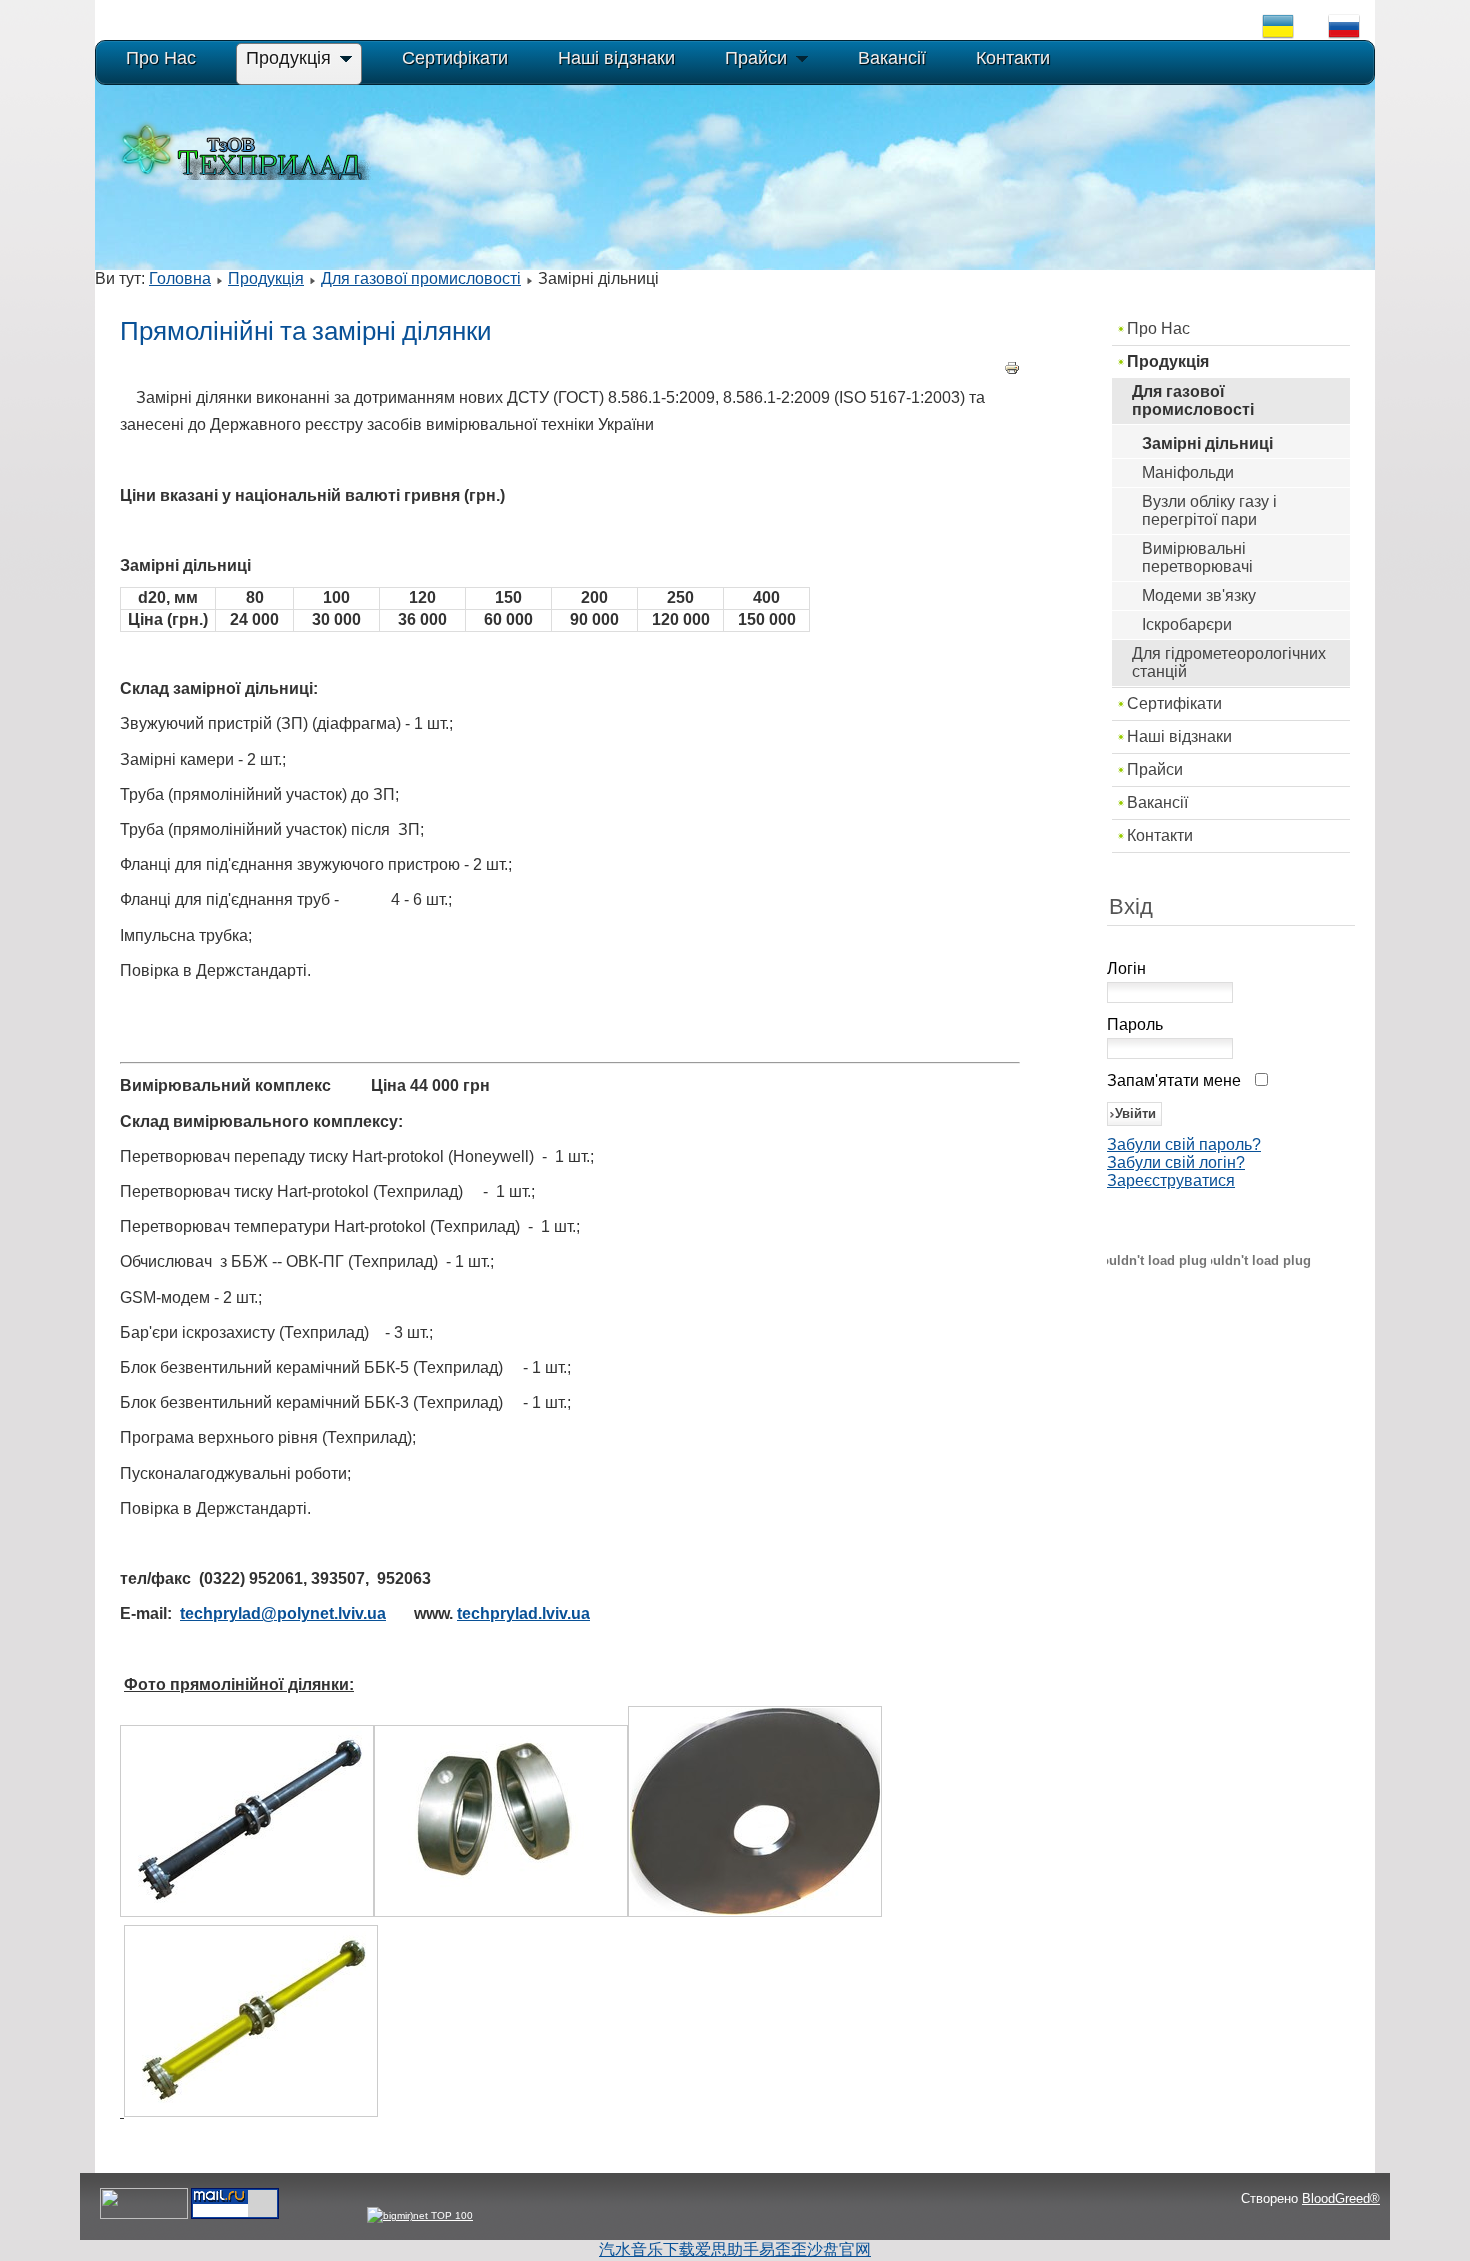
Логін (1126, 968)
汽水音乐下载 (647, 2249)
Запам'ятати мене (1174, 1080)
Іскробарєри (1187, 624)
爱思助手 (727, 2249)
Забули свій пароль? (1184, 1144)
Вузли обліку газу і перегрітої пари (1209, 510)
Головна (180, 278)
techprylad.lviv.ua (523, 1613)
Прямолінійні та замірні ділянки (306, 331)
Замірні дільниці (1207, 443)
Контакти (1160, 835)
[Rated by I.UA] (144, 2215)
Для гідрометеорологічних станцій (1229, 662)
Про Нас (1158, 328)
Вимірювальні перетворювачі (1197, 557)
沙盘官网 (839, 2249)
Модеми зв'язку (1199, 595)
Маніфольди (1188, 472)
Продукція (266, 278)
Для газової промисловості (421, 278)
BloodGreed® (1341, 2198)
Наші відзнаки (1179, 736)
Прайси (1155, 769)
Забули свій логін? (1176, 1162)
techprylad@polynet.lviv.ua (283, 1613)
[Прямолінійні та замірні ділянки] (247, 1911)
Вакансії (1157, 802)
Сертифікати (1174, 703)
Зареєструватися (1171, 1180)
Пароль (1135, 1024)
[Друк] (1012, 370)
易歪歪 (783, 2249)
